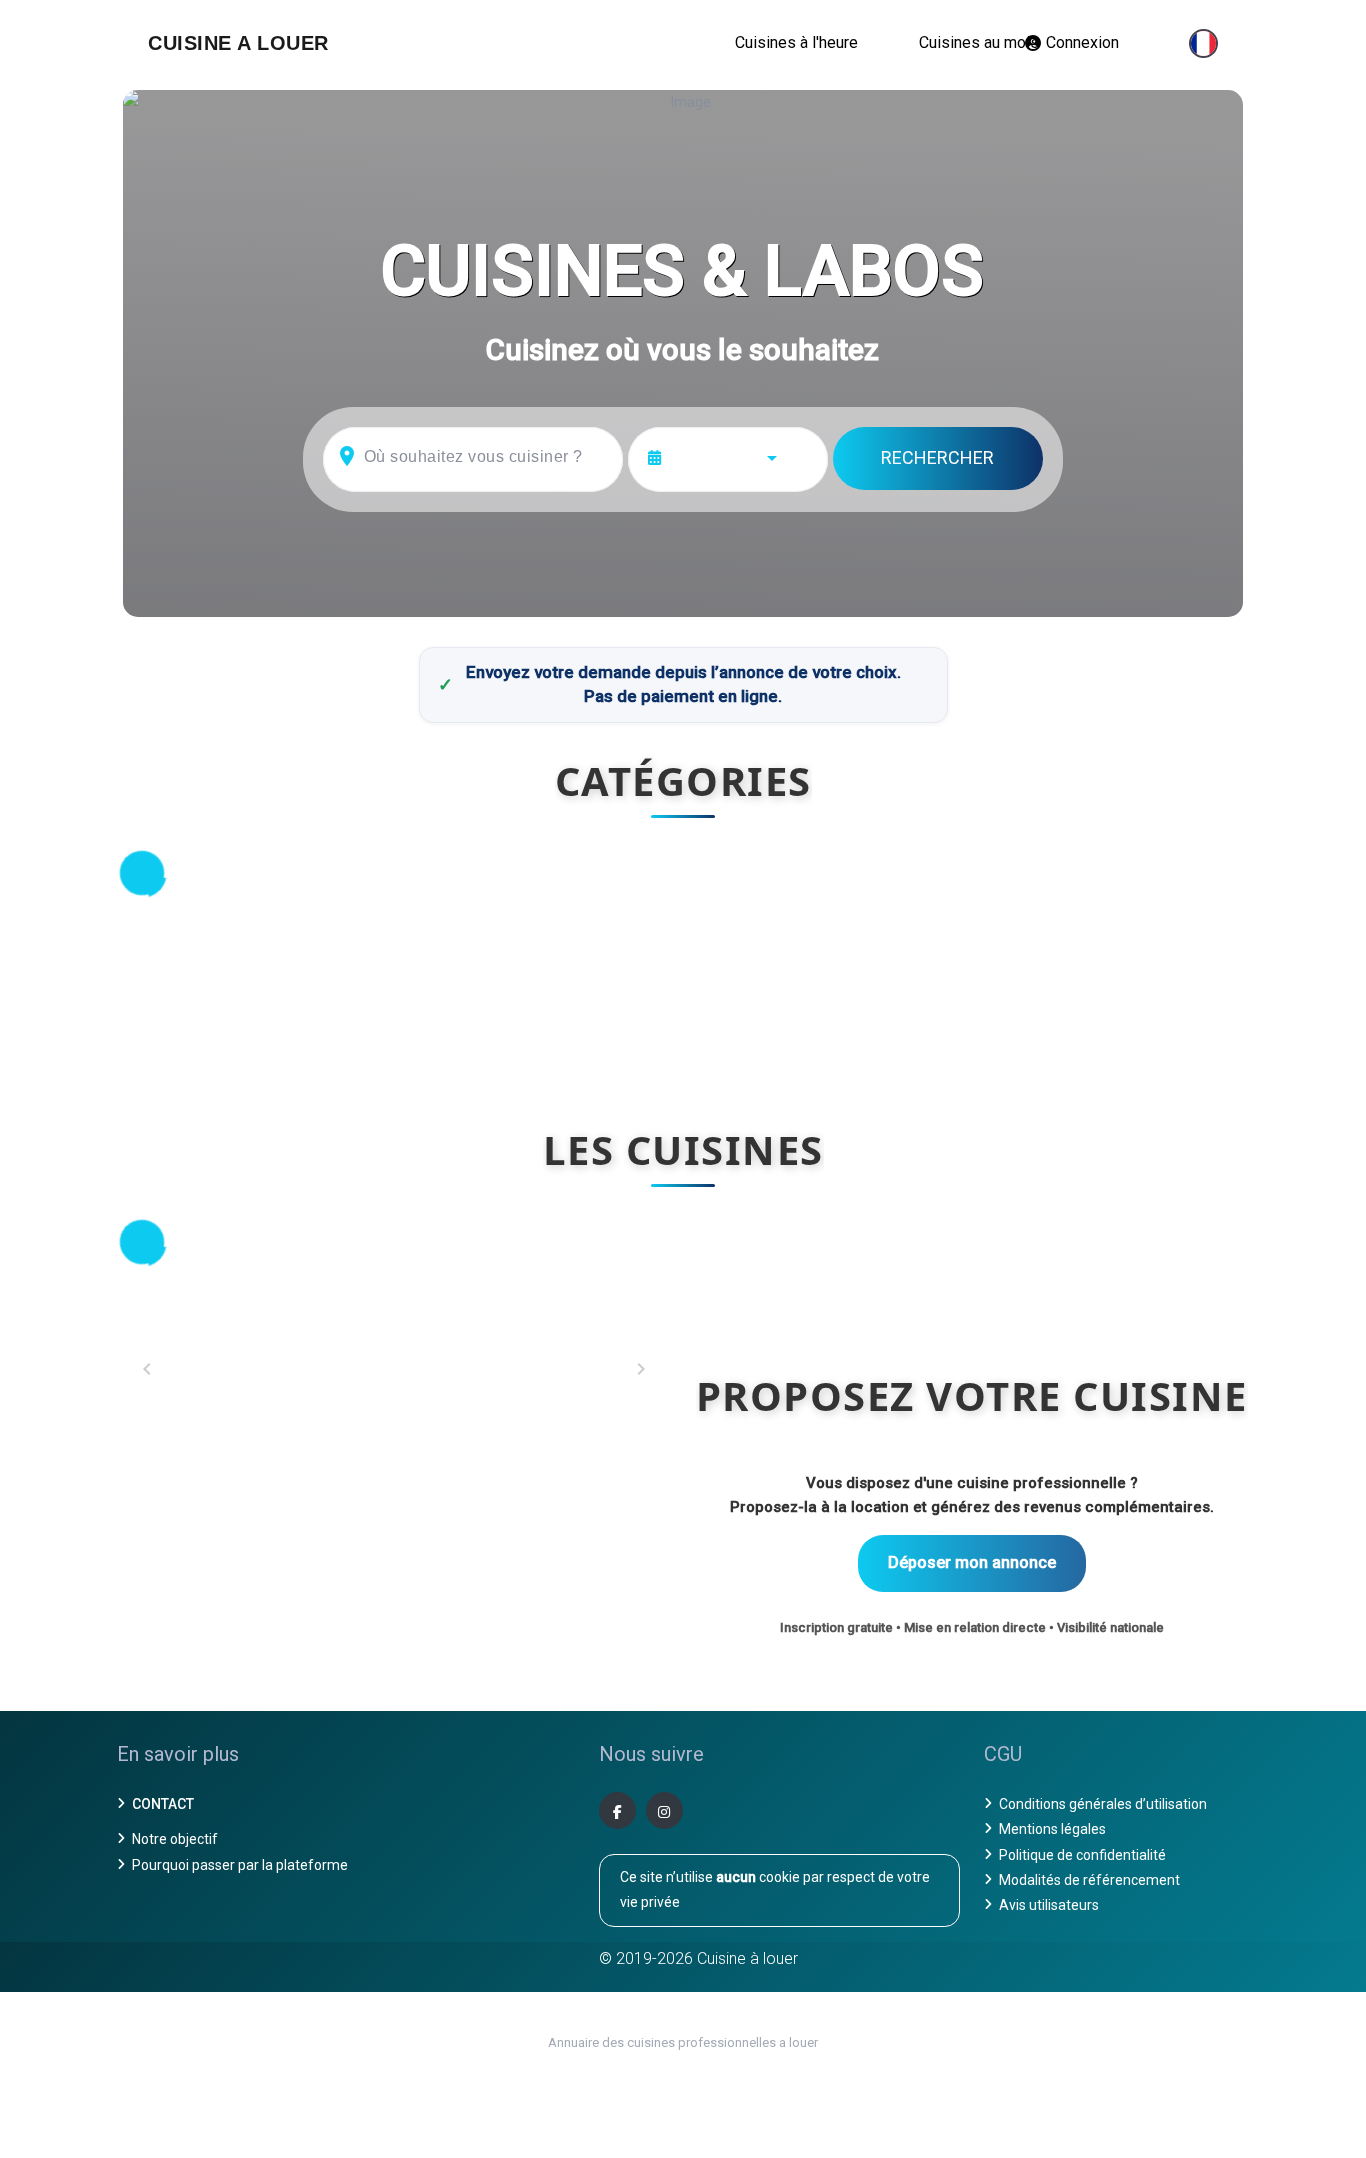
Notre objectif (175, 1839)
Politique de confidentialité (1082, 1855)
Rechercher (937, 457)
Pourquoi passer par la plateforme (240, 1865)
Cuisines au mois (979, 42)
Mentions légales (1052, 1829)
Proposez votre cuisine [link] (972, 1395)
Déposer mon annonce (972, 1562)
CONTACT (163, 1804)
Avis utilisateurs (1049, 1905)
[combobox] (741, 456)
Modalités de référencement (1089, 1880)
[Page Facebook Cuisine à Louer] (617, 1810)
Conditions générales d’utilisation (1103, 1804)
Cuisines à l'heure (796, 42)
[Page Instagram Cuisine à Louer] (664, 1810)
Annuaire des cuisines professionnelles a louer (683, 2042)
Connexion (1082, 42)
